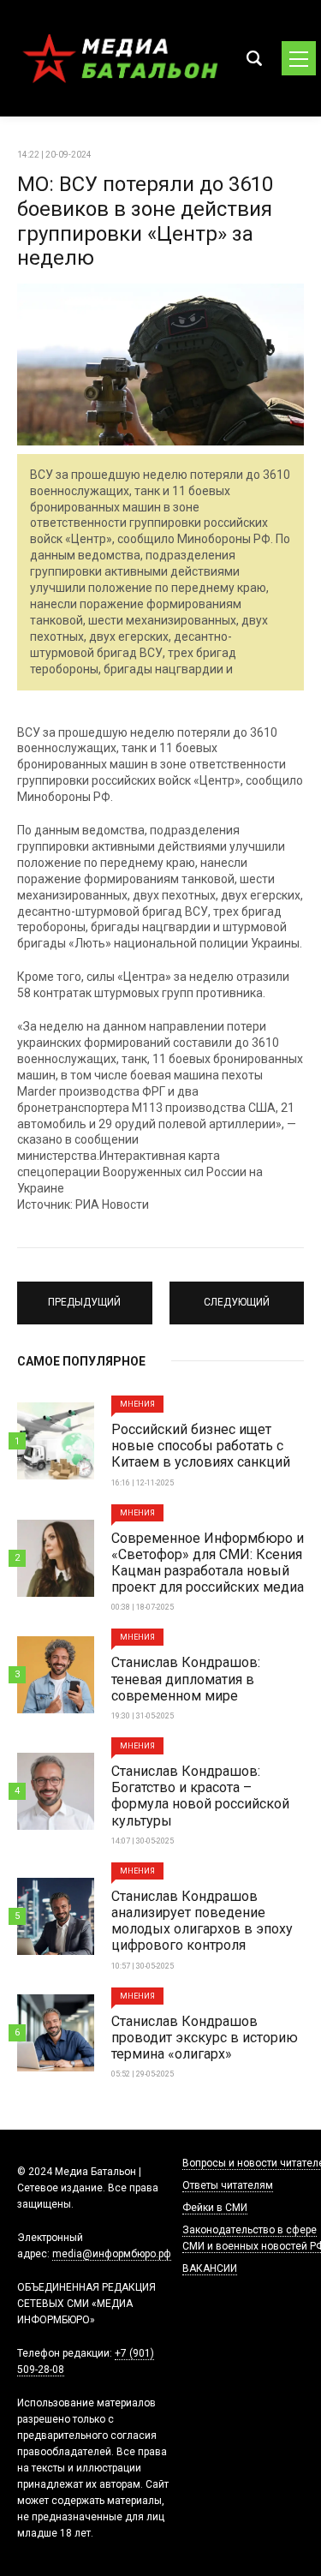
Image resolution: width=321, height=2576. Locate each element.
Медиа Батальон (120, 58)
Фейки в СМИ (215, 2208)
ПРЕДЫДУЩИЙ (84, 1295)
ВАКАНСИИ (210, 2268)
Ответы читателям (228, 2185)
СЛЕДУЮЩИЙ (237, 1295)
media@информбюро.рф (112, 2254)
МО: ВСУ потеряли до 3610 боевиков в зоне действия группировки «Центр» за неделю (145, 221)
